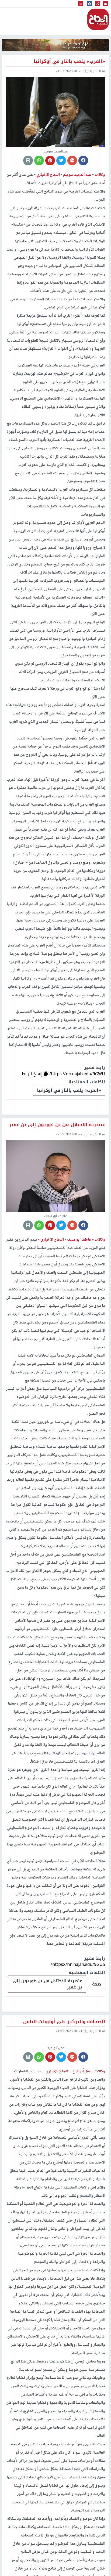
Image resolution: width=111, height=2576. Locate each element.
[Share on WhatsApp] (39, 161)
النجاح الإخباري (98, 19)
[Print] (28, 161)
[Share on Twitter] (61, 161)
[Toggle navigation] (81, 4)
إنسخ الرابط (33, 1074)
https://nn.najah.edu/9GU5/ (78, 1964)
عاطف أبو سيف (79, 1240)
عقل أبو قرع (81, 2140)
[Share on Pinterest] (50, 161)
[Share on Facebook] (83, 161)
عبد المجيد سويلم (77, 175)
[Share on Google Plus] (72, 161)
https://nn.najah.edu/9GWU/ (77, 1074)
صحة (97, 1984)
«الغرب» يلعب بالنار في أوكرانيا (69, 1090)
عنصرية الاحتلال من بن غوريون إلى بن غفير (47, 1984)
